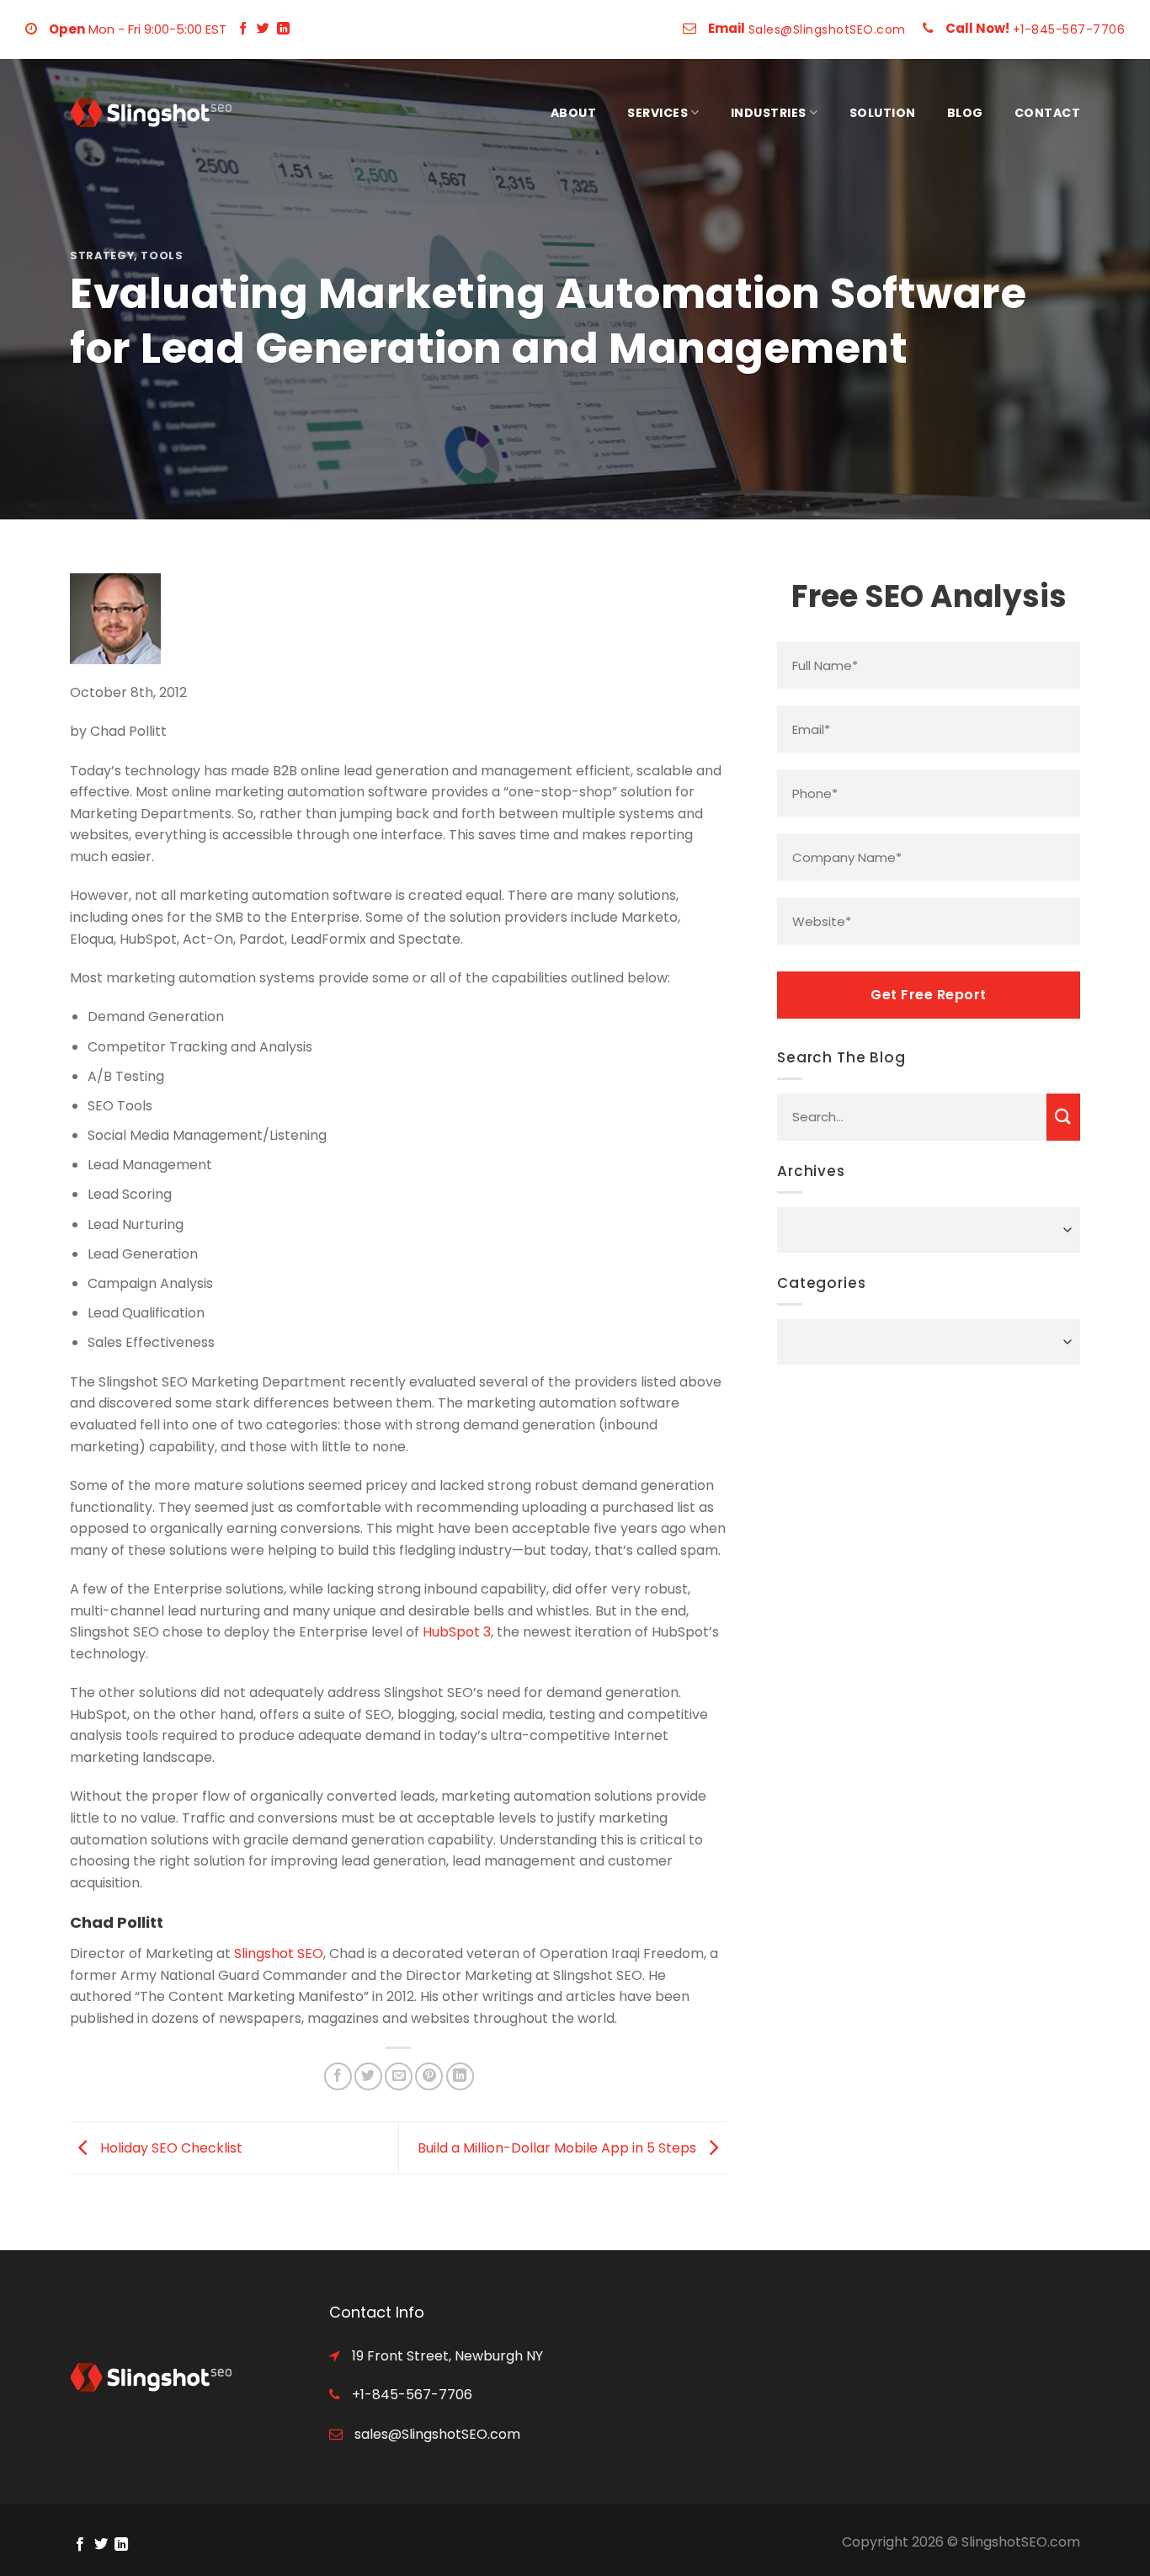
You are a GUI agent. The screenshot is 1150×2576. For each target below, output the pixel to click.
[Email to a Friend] (399, 2076)
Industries (769, 113)
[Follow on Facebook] (243, 29)
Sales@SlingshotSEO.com (827, 29)
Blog (965, 113)
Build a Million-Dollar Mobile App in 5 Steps (559, 2147)
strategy (102, 255)
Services (658, 113)
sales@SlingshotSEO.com (436, 2434)
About (574, 113)
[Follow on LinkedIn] (283, 29)
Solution (883, 113)
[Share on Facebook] (338, 2076)
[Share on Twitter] (368, 2076)
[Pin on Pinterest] (429, 2076)
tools (162, 255)
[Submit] (1063, 1117)
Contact (1048, 113)
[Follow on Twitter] (263, 29)
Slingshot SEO (279, 1953)
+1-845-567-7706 (1069, 29)
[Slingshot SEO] (154, 113)
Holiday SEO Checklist (170, 2147)
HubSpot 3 (457, 1632)
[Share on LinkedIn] (460, 2076)
